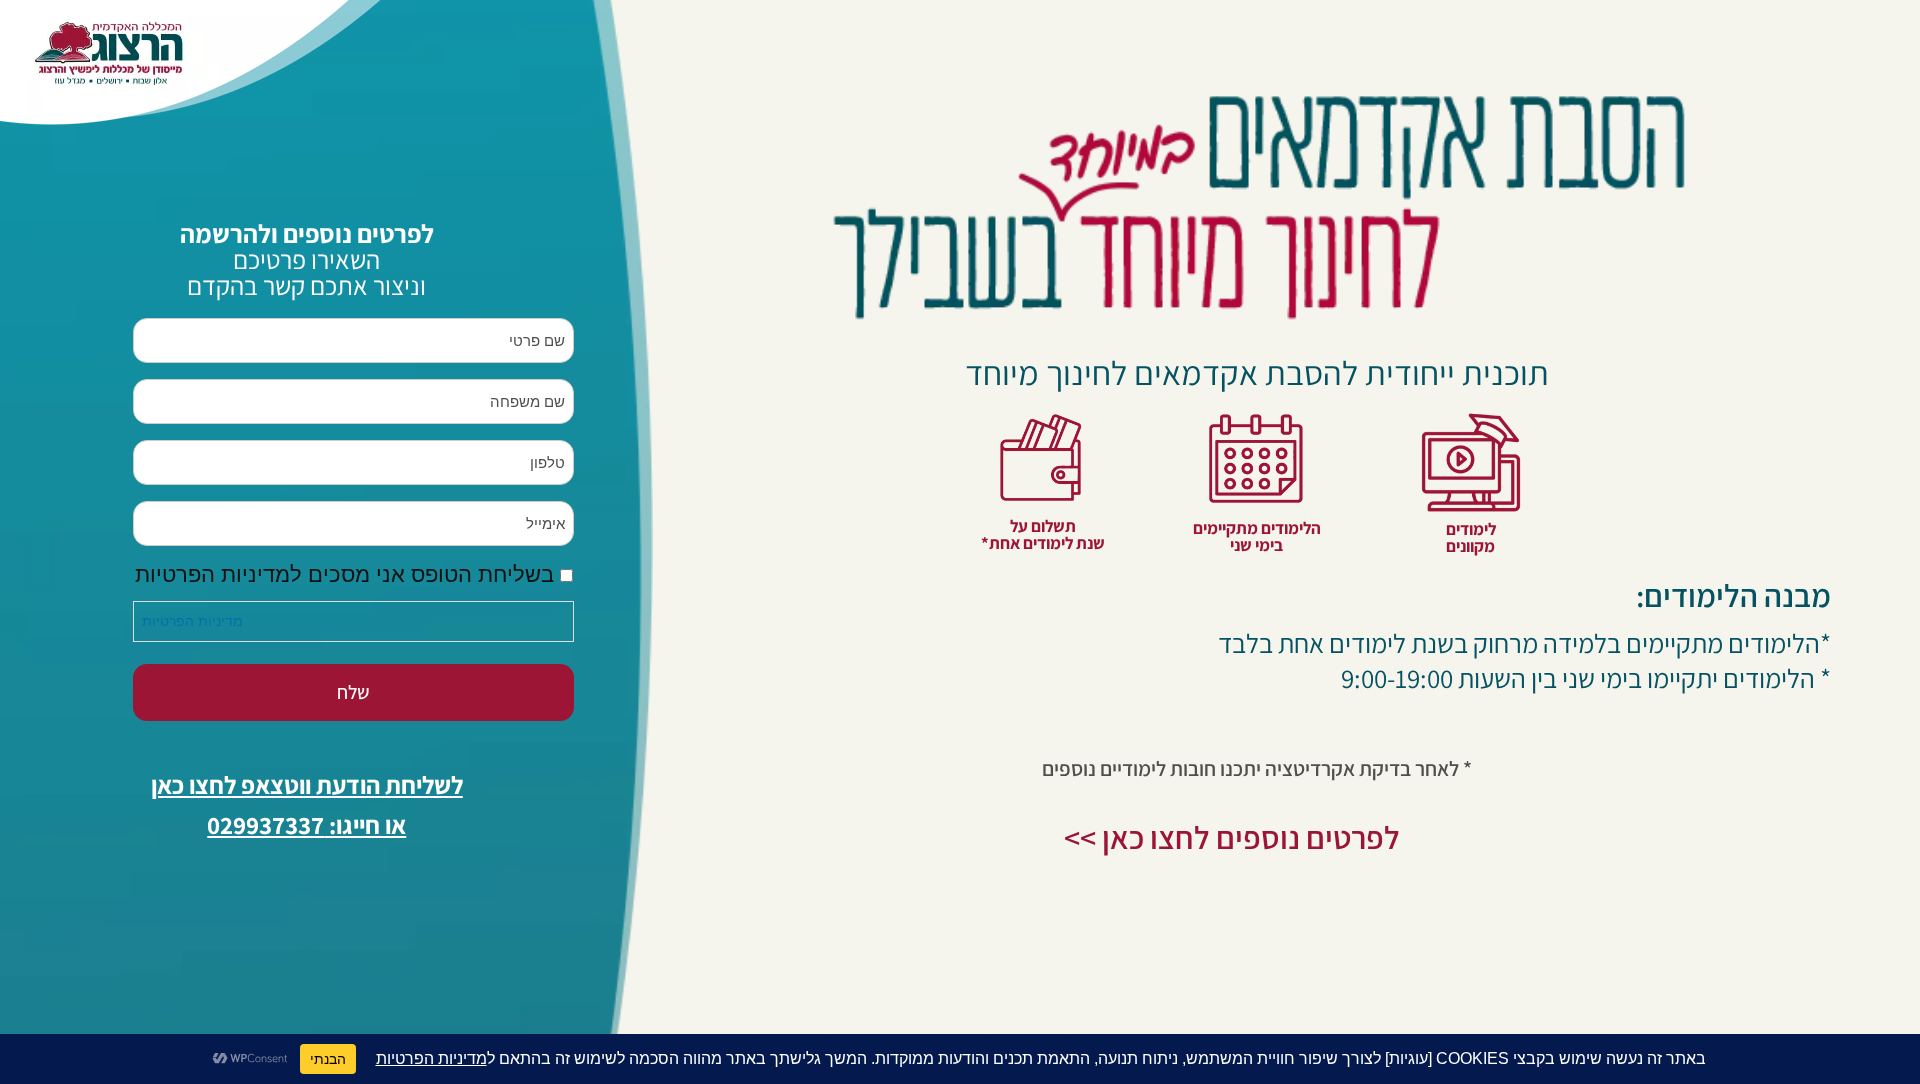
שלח (353, 692)
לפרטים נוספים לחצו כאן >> (1232, 837)
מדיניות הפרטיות (192, 621)
